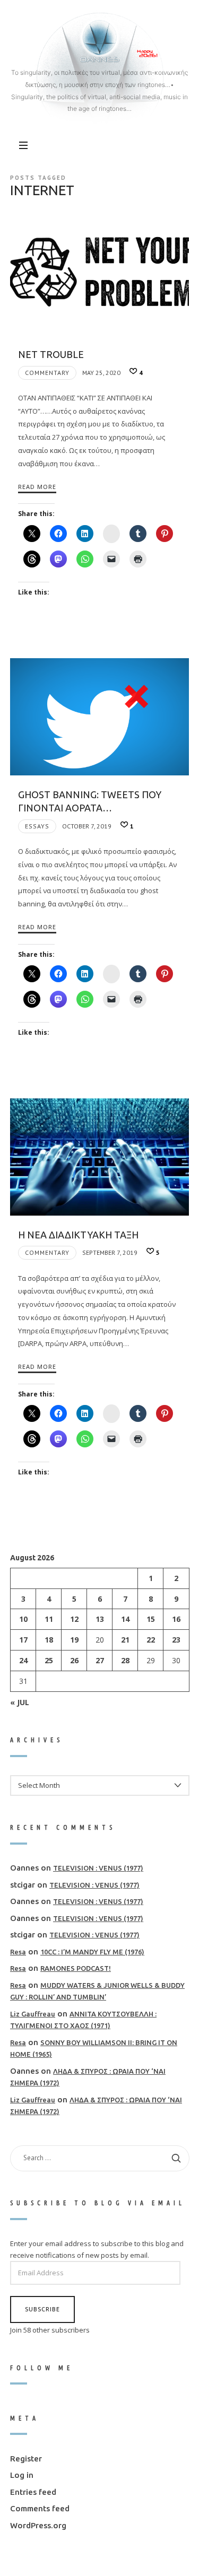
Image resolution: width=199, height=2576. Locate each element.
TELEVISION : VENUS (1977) (98, 1868)
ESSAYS (37, 826)
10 (23, 1619)
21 (125, 1640)
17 (23, 1640)
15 (151, 1619)
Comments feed (40, 2509)
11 (48, 1619)
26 (74, 1660)
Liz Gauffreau (33, 2014)
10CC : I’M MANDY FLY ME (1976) (92, 1952)
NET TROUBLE (51, 354)
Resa (18, 1952)
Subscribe (42, 2309)
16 (176, 1619)
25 (48, 1660)
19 (74, 1640)
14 (125, 1619)
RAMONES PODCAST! (76, 1969)
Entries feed (33, 2492)
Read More (37, 487)
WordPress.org (38, 2525)
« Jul (20, 1702)
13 (99, 1619)
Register (26, 2459)
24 (23, 1660)
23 (176, 1640)
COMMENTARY (47, 373)
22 (151, 1640)
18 (48, 1640)
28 (125, 1660)
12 (74, 1619)
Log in (22, 2475)
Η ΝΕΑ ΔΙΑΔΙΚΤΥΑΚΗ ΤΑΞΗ (78, 1235)
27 (99, 1660)
